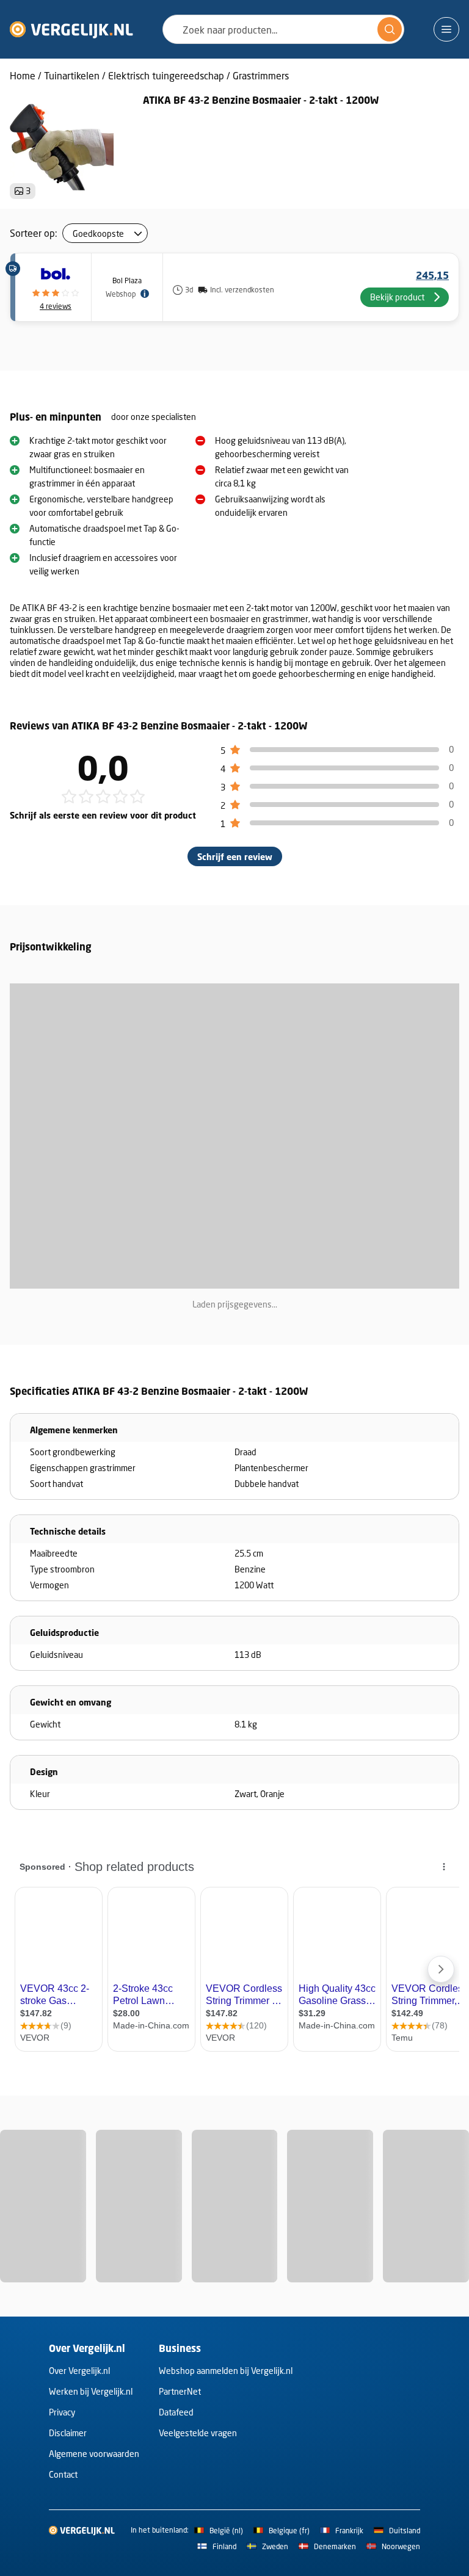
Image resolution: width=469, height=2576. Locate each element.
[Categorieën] (446, 29)
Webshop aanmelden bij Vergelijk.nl (226, 2371)
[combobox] (283, 29)
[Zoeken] (390, 29)
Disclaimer (68, 2433)
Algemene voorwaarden (94, 2454)
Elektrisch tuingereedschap (166, 75)
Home (23, 75)
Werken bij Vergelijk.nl (91, 2391)
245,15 (432, 275)
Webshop (121, 294)
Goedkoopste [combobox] (98, 233)
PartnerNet (180, 2391)
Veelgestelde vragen (198, 2433)
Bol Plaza (127, 280)
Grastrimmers (261, 75)
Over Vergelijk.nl (79, 2371)
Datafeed (176, 2412)
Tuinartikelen (72, 75)
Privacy (62, 2412)
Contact (63, 2474)
